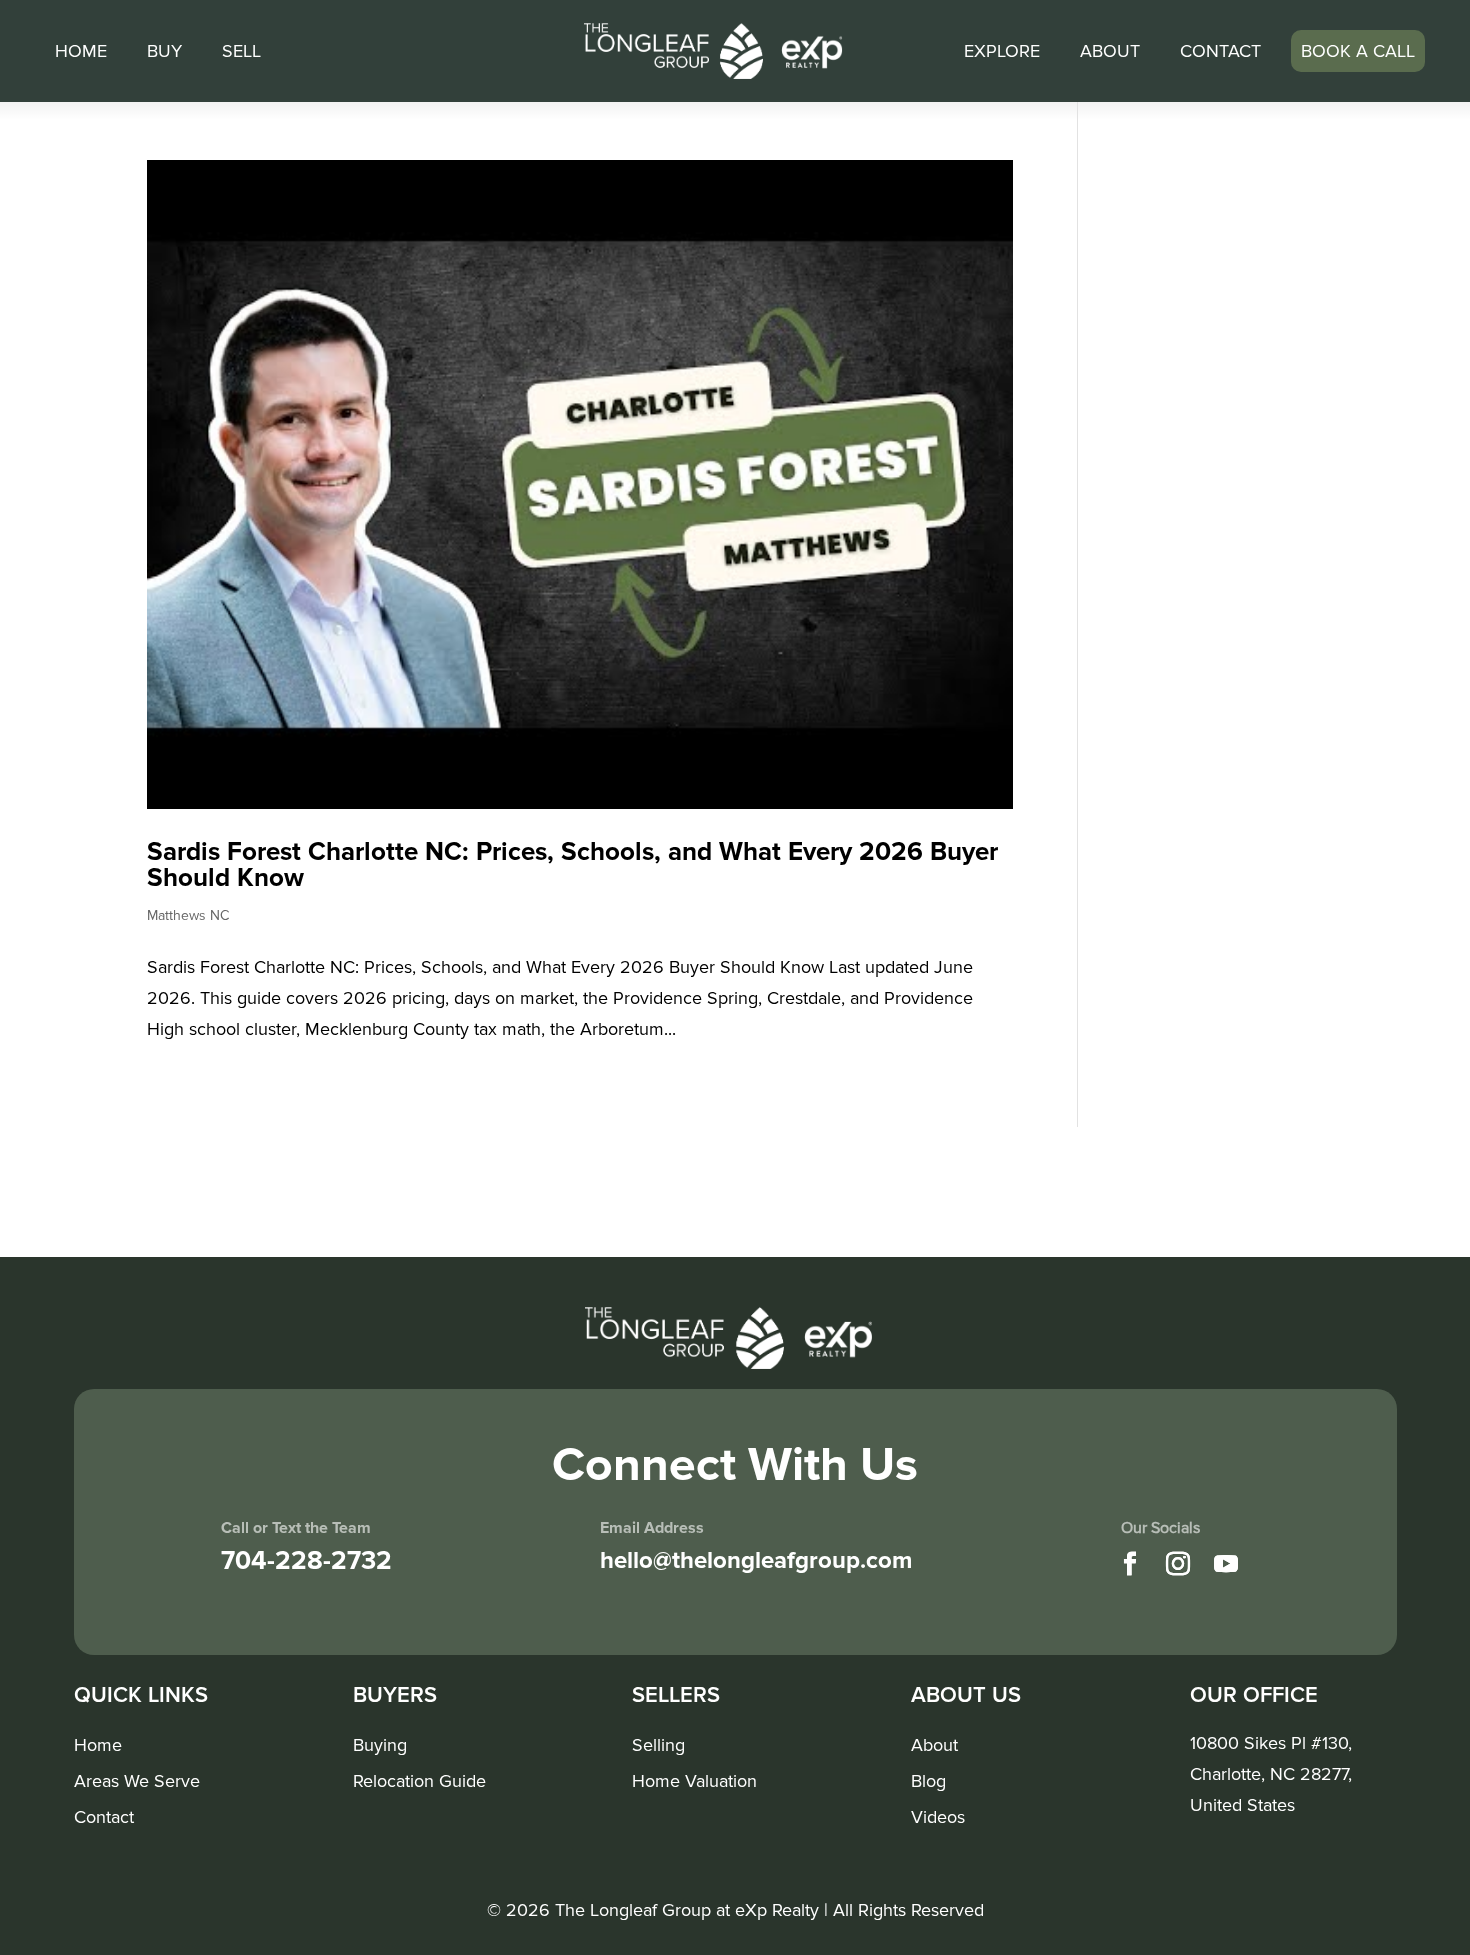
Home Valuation (694, 1782)
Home (81, 51)
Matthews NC (188, 915)
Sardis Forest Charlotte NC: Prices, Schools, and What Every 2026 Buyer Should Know (572, 865)
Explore (1002, 51)
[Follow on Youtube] (1226, 1564)
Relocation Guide (419, 1782)
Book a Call (1358, 51)
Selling (658, 1746)
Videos (938, 1818)
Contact (1220, 51)
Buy (164, 51)
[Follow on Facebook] (1130, 1564)
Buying (380, 1746)
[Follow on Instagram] (1178, 1564)
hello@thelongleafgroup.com (756, 1560)
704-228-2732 (306, 1561)
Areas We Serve (137, 1782)
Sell (241, 51)
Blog (928, 1782)
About (1110, 51)
